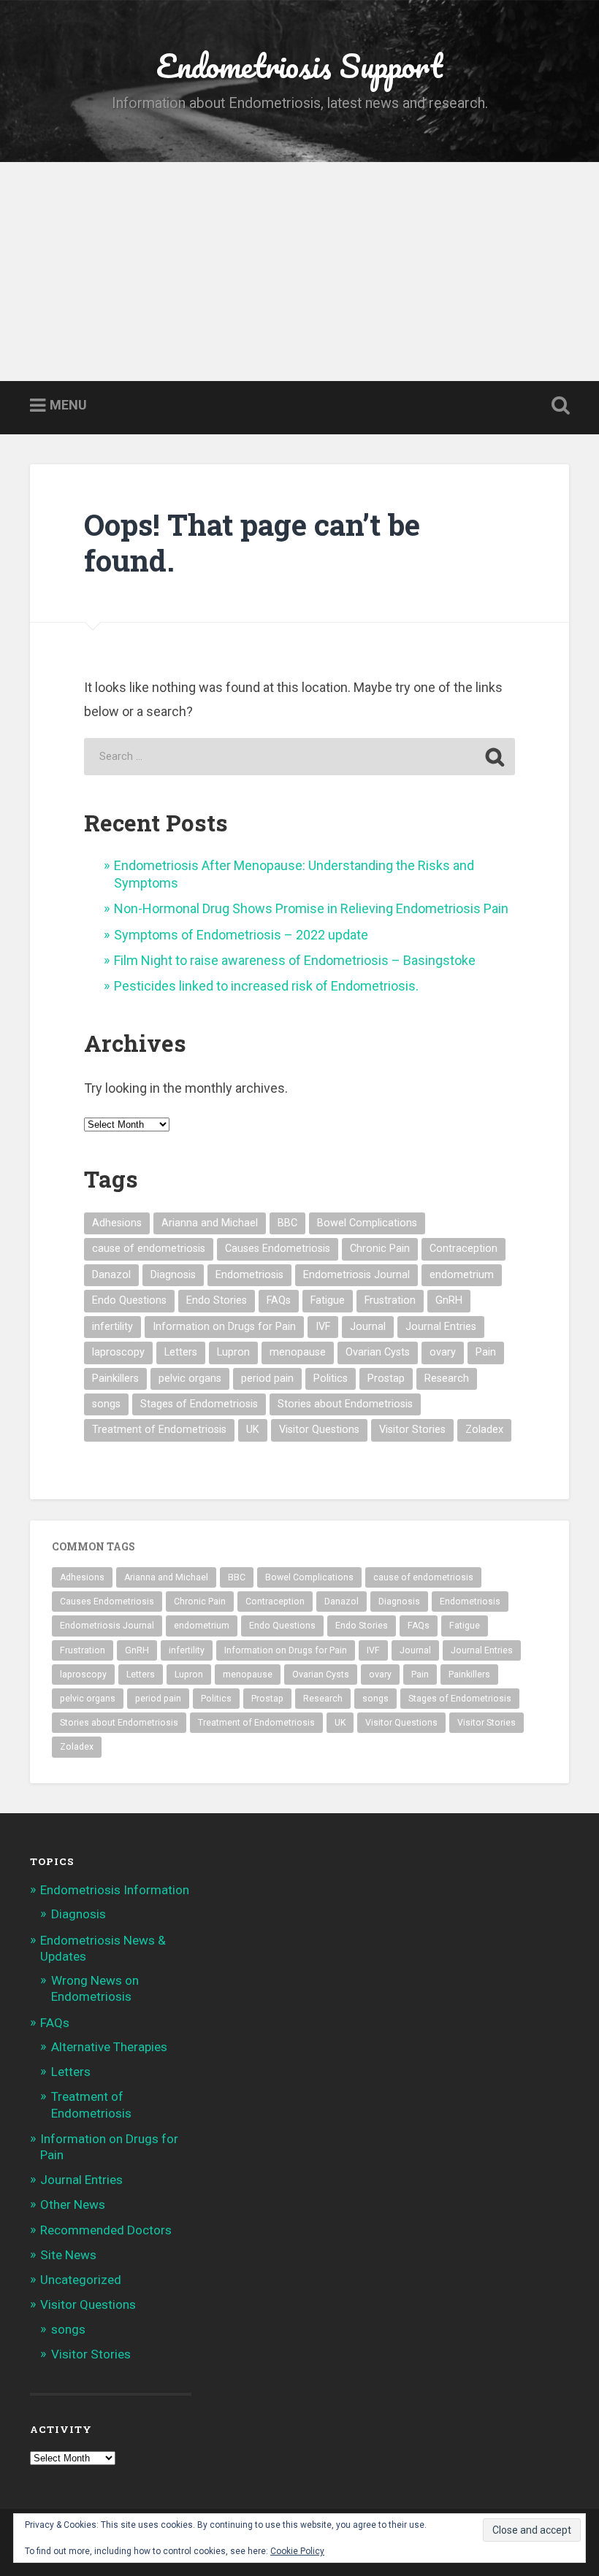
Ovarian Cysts (378, 1352)
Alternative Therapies (109, 2047)
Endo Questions (129, 1300)
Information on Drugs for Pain (224, 1327)
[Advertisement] (299, 272)
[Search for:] (299, 757)
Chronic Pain (380, 1249)
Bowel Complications (367, 1223)
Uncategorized (81, 2280)
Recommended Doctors (106, 2230)
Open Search (557, 406)
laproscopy (118, 1352)
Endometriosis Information (115, 1890)
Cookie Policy (297, 2551)
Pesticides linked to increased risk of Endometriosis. (266, 986)
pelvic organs (190, 1379)
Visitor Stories (412, 1430)
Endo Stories (217, 1300)
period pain (267, 1379)
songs (106, 1404)
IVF (323, 1327)
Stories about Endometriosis (345, 1404)
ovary (443, 1352)
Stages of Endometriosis (199, 1404)
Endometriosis (249, 1275)
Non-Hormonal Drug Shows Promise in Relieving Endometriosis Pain (311, 908)
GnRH (449, 1300)
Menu (68, 405)
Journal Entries (441, 1327)
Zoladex (484, 1430)
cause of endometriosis (149, 1249)
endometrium (462, 1275)
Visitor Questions (319, 1430)
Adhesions (117, 1223)
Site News (68, 2255)
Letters (181, 1352)
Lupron (233, 1352)
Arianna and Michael (210, 1223)
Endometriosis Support (299, 65)
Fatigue (328, 1300)
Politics (331, 1379)
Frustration (390, 1300)
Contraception (463, 1249)
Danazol (111, 1275)
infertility (112, 1327)
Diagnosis (173, 1275)
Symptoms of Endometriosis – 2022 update (241, 935)
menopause (298, 1352)
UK (253, 1430)
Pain (486, 1352)
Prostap (386, 1379)
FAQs (279, 1300)
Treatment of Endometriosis (159, 1430)
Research (447, 1379)
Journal (368, 1327)
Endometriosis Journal (356, 1275)
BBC (287, 1223)
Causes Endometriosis (278, 1249)
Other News (73, 2204)
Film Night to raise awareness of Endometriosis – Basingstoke (295, 960)
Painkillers (115, 1379)
